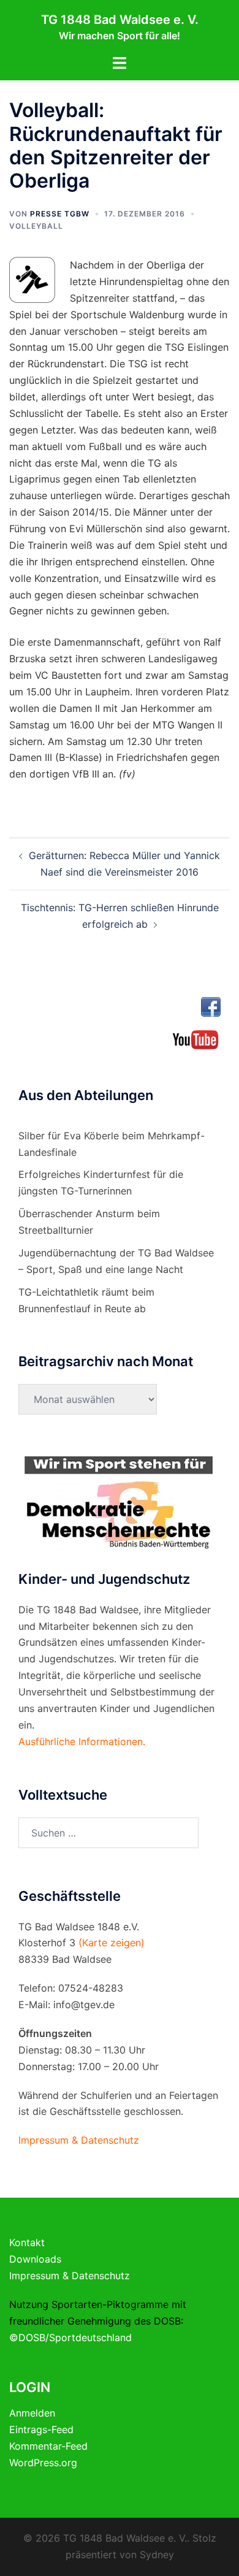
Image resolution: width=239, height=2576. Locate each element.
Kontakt (27, 2242)
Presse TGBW (60, 214)
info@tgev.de (84, 2005)
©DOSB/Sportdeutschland (70, 2337)
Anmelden (32, 2413)
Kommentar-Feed (48, 2446)
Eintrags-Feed (41, 2429)
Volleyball (36, 226)
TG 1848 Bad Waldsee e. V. (120, 20)
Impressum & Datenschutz (70, 2276)
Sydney (157, 2555)
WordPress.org (43, 2463)
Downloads (35, 2259)
